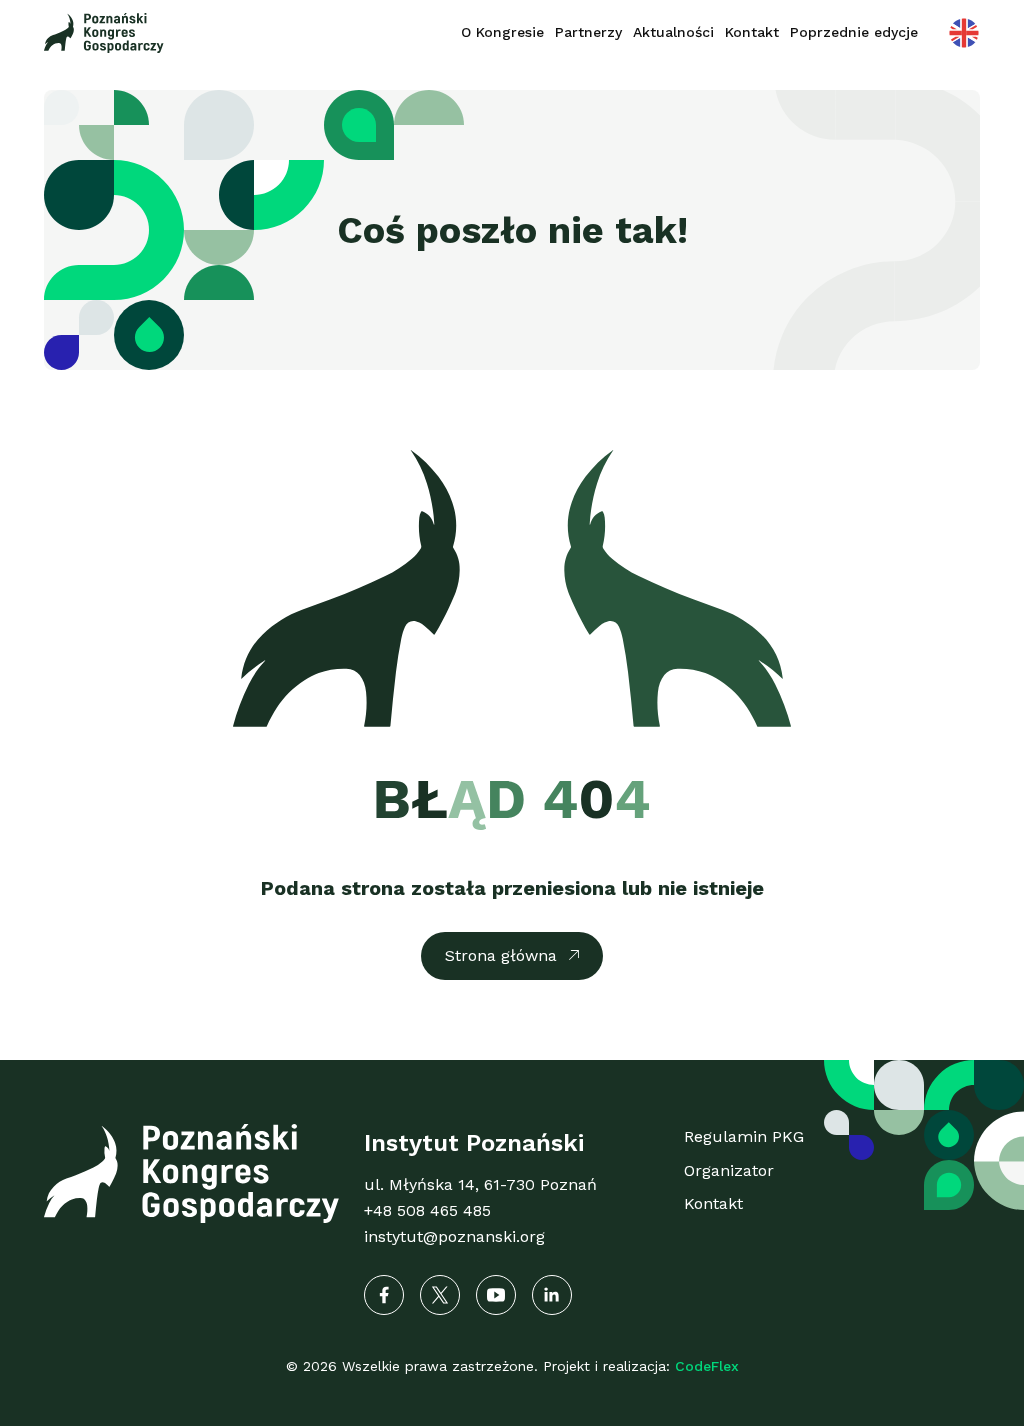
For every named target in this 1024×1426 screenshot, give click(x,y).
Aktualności (673, 32)
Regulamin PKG (744, 1136)
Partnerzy (588, 32)
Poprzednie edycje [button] (854, 32)
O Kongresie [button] (502, 32)
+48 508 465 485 (427, 1210)
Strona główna (501, 955)
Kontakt (752, 32)
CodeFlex (707, 1366)
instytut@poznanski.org (454, 1236)
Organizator (729, 1170)
